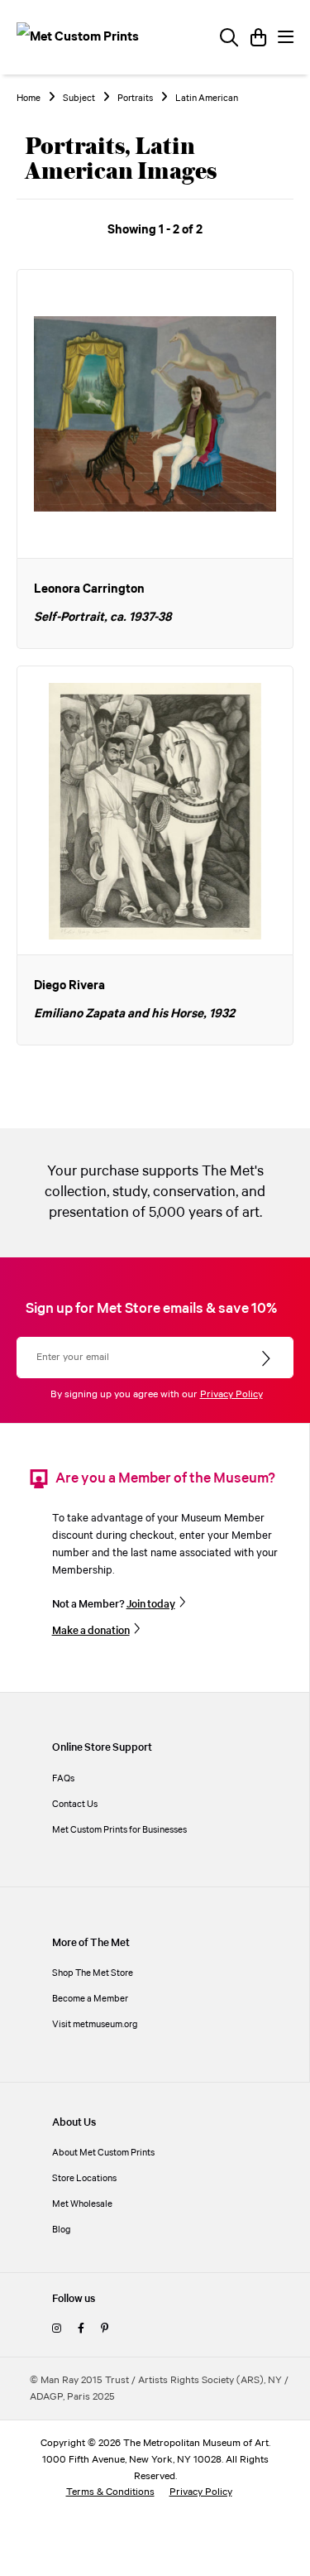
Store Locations (84, 2178)
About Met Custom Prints (103, 2153)
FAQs (63, 1778)
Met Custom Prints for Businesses (119, 1830)
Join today (151, 1604)
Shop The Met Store (93, 1973)
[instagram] (57, 2329)
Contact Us (75, 1804)
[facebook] (81, 2329)
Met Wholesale (82, 2204)
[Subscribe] (267, 1359)
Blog (62, 2230)
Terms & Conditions (110, 2492)
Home (29, 99)
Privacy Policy (231, 1394)
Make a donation (91, 1631)
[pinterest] (105, 2329)
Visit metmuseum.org (95, 2024)
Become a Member (90, 1999)
